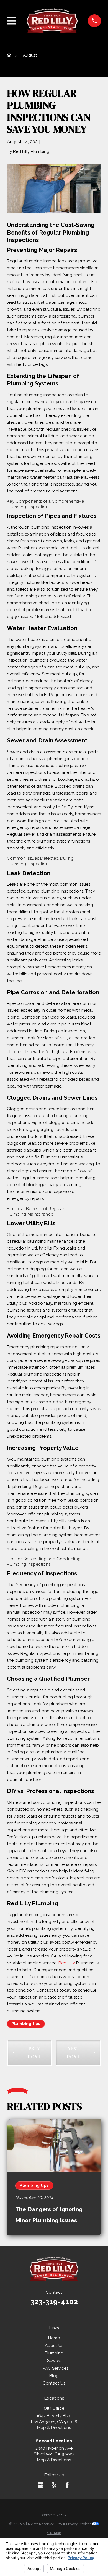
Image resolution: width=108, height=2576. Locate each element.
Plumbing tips (26, 2024)
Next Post (73, 2053)
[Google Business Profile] (41, 2485)
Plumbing (54, 2353)
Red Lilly (67, 1963)
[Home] (52, 21)
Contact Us (54, 2383)
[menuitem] (54, 2533)
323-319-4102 (54, 2302)
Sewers (54, 2361)
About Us (54, 2346)
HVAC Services (54, 2368)
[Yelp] (54, 2485)
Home (54, 2338)
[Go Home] (9, 55)
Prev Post (34, 2053)
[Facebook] (67, 2485)
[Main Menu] (11, 21)
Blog (54, 2376)
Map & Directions (54, 2428)
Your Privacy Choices (75, 2524)
